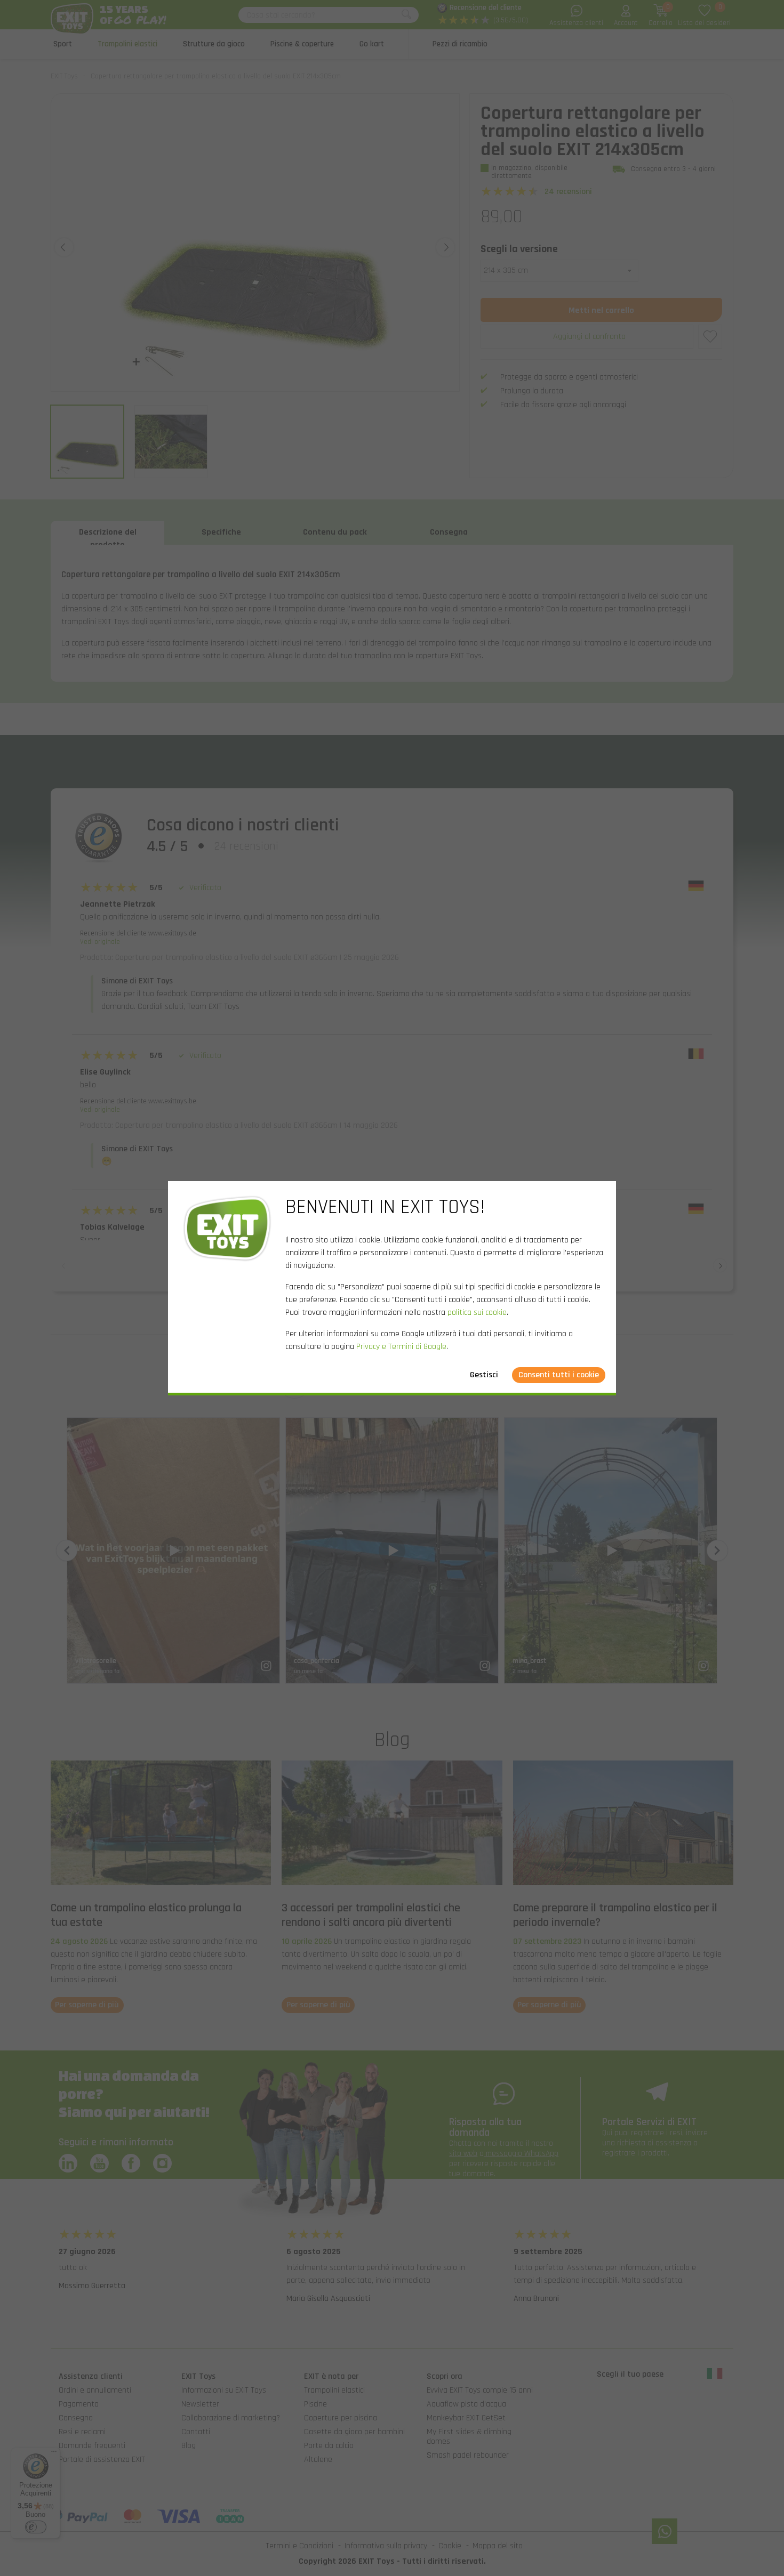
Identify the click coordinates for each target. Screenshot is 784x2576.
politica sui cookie (477, 1313)
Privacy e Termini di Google (401, 1347)
